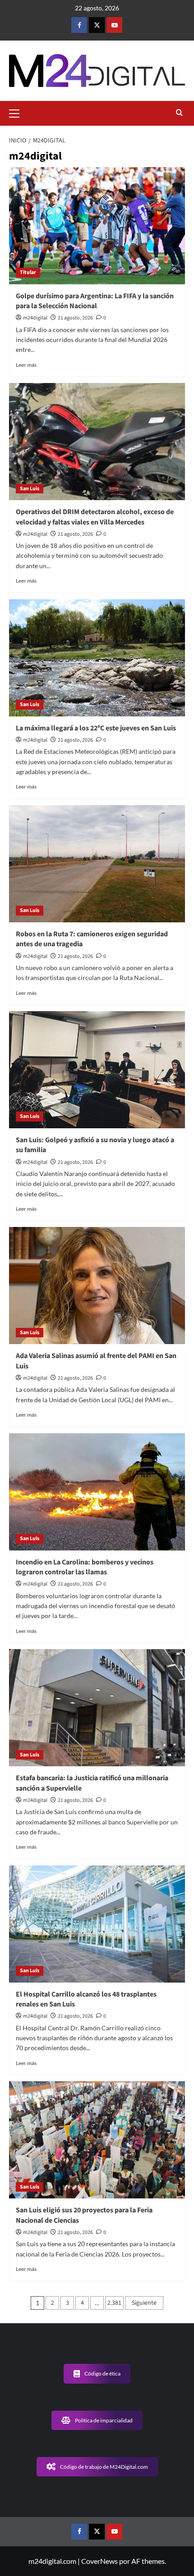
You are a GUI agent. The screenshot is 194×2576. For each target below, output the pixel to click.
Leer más (26, 365)
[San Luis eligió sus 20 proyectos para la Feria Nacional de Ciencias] (97, 2140)
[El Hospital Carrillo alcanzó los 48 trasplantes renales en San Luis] (97, 1924)
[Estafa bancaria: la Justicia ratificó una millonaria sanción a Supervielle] (97, 1708)
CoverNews (99, 2561)
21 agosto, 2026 (75, 318)
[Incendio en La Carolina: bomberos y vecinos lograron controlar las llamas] (97, 1492)
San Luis (30, 489)
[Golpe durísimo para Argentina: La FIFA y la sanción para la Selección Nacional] (97, 226)
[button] (18, 112)
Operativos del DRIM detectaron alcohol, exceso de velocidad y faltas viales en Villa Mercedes (95, 517)
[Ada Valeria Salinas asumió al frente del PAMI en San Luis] (97, 1286)
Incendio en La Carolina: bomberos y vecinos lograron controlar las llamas (85, 1567)
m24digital (35, 318)
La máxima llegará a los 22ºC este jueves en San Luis (96, 728)
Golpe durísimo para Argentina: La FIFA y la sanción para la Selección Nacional (95, 301)
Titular (28, 272)
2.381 (114, 2303)
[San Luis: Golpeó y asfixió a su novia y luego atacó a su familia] (97, 1070)
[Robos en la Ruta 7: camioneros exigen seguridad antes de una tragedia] (97, 864)
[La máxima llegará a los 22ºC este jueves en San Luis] (97, 658)
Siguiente (144, 2303)
